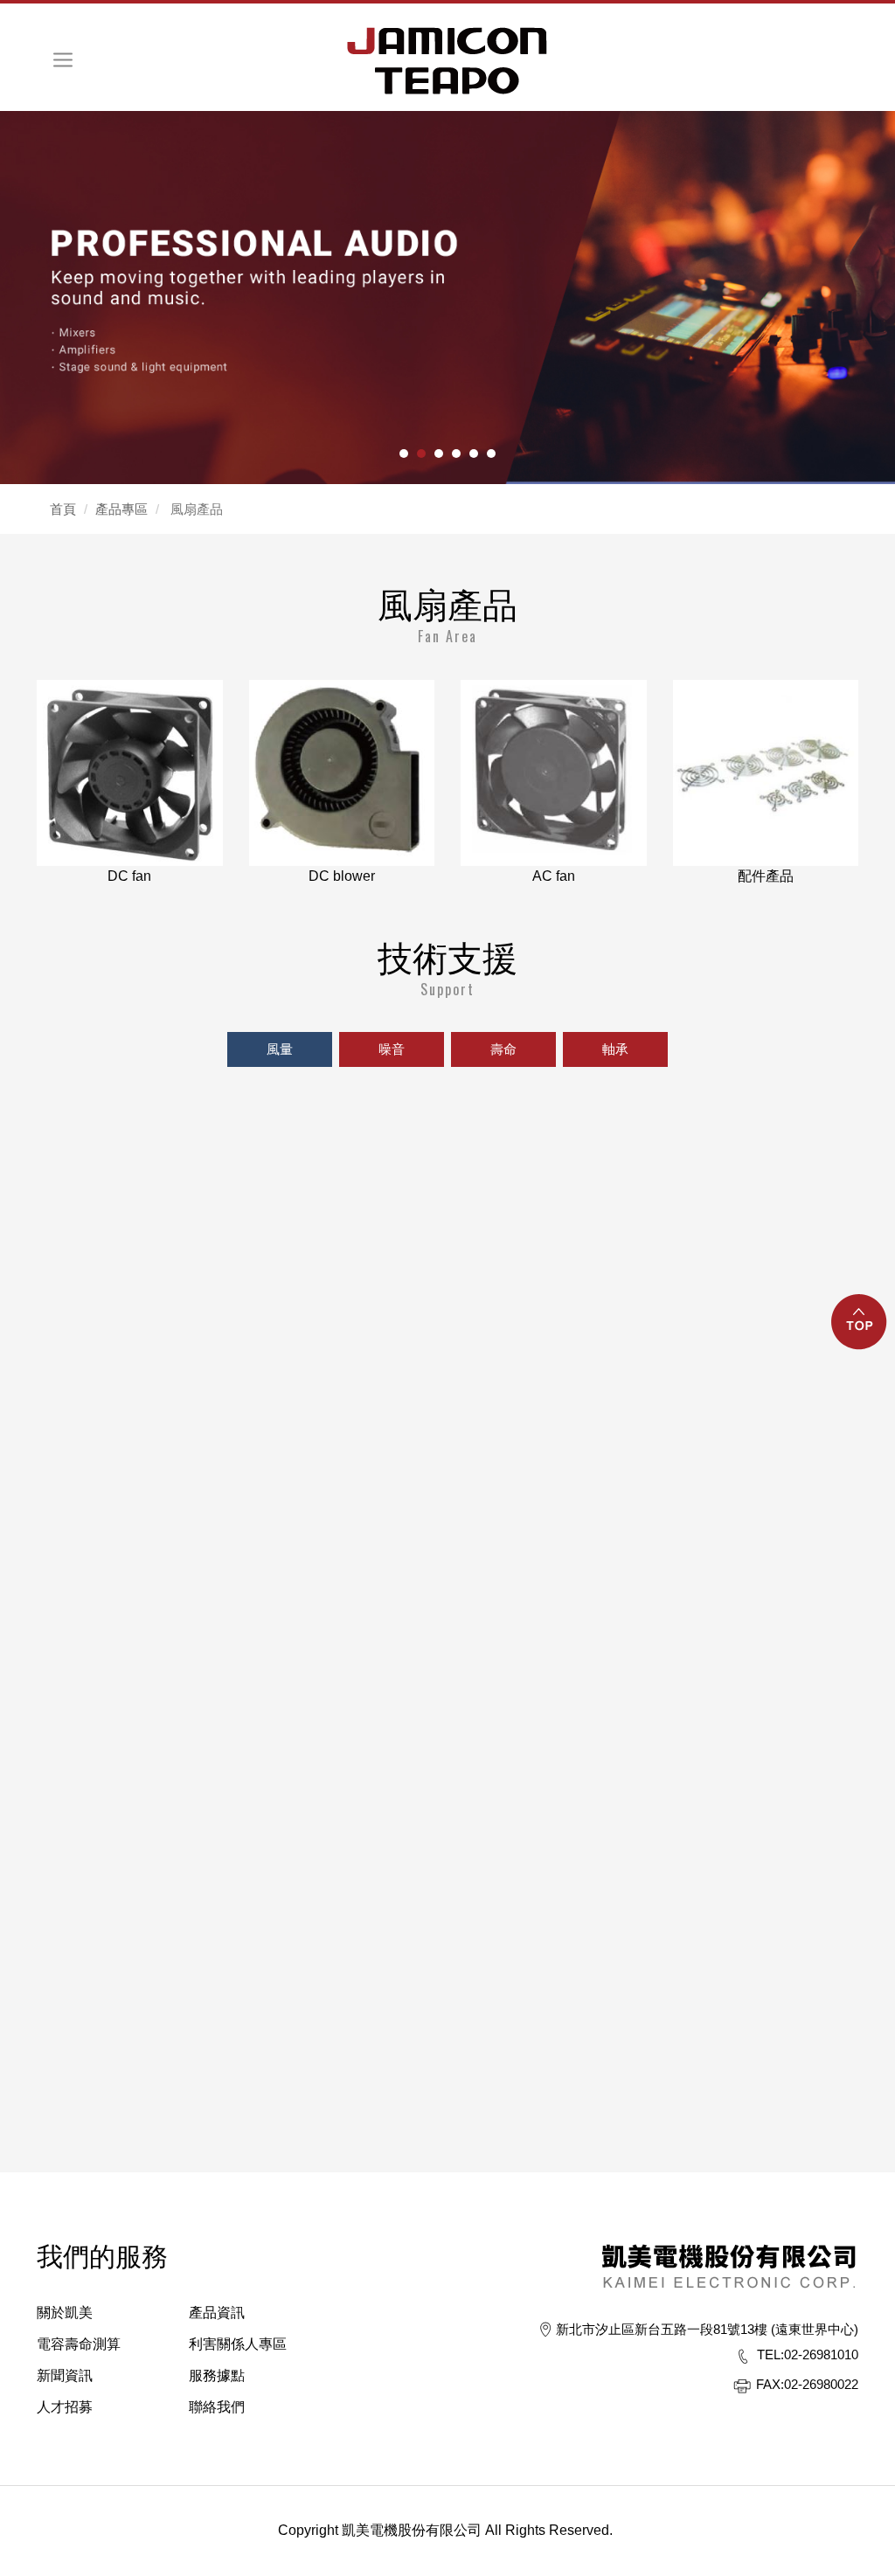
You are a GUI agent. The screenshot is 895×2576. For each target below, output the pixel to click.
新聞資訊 (65, 2375)
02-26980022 (807, 2384)
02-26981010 (808, 2354)
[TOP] (860, 1332)
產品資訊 (217, 2313)
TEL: (770, 2354)
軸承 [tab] (615, 1049)
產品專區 (121, 509)
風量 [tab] (280, 1049)
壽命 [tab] (503, 1049)
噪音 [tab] (392, 1049)
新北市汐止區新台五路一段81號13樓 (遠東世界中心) (707, 2329)
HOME (447, 61)
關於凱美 (65, 2313)
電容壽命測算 (79, 2344)
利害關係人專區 (238, 2344)
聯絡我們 (217, 2407)
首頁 (63, 509)
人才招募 (65, 2407)
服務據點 (217, 2375)
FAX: (770, 2384)
